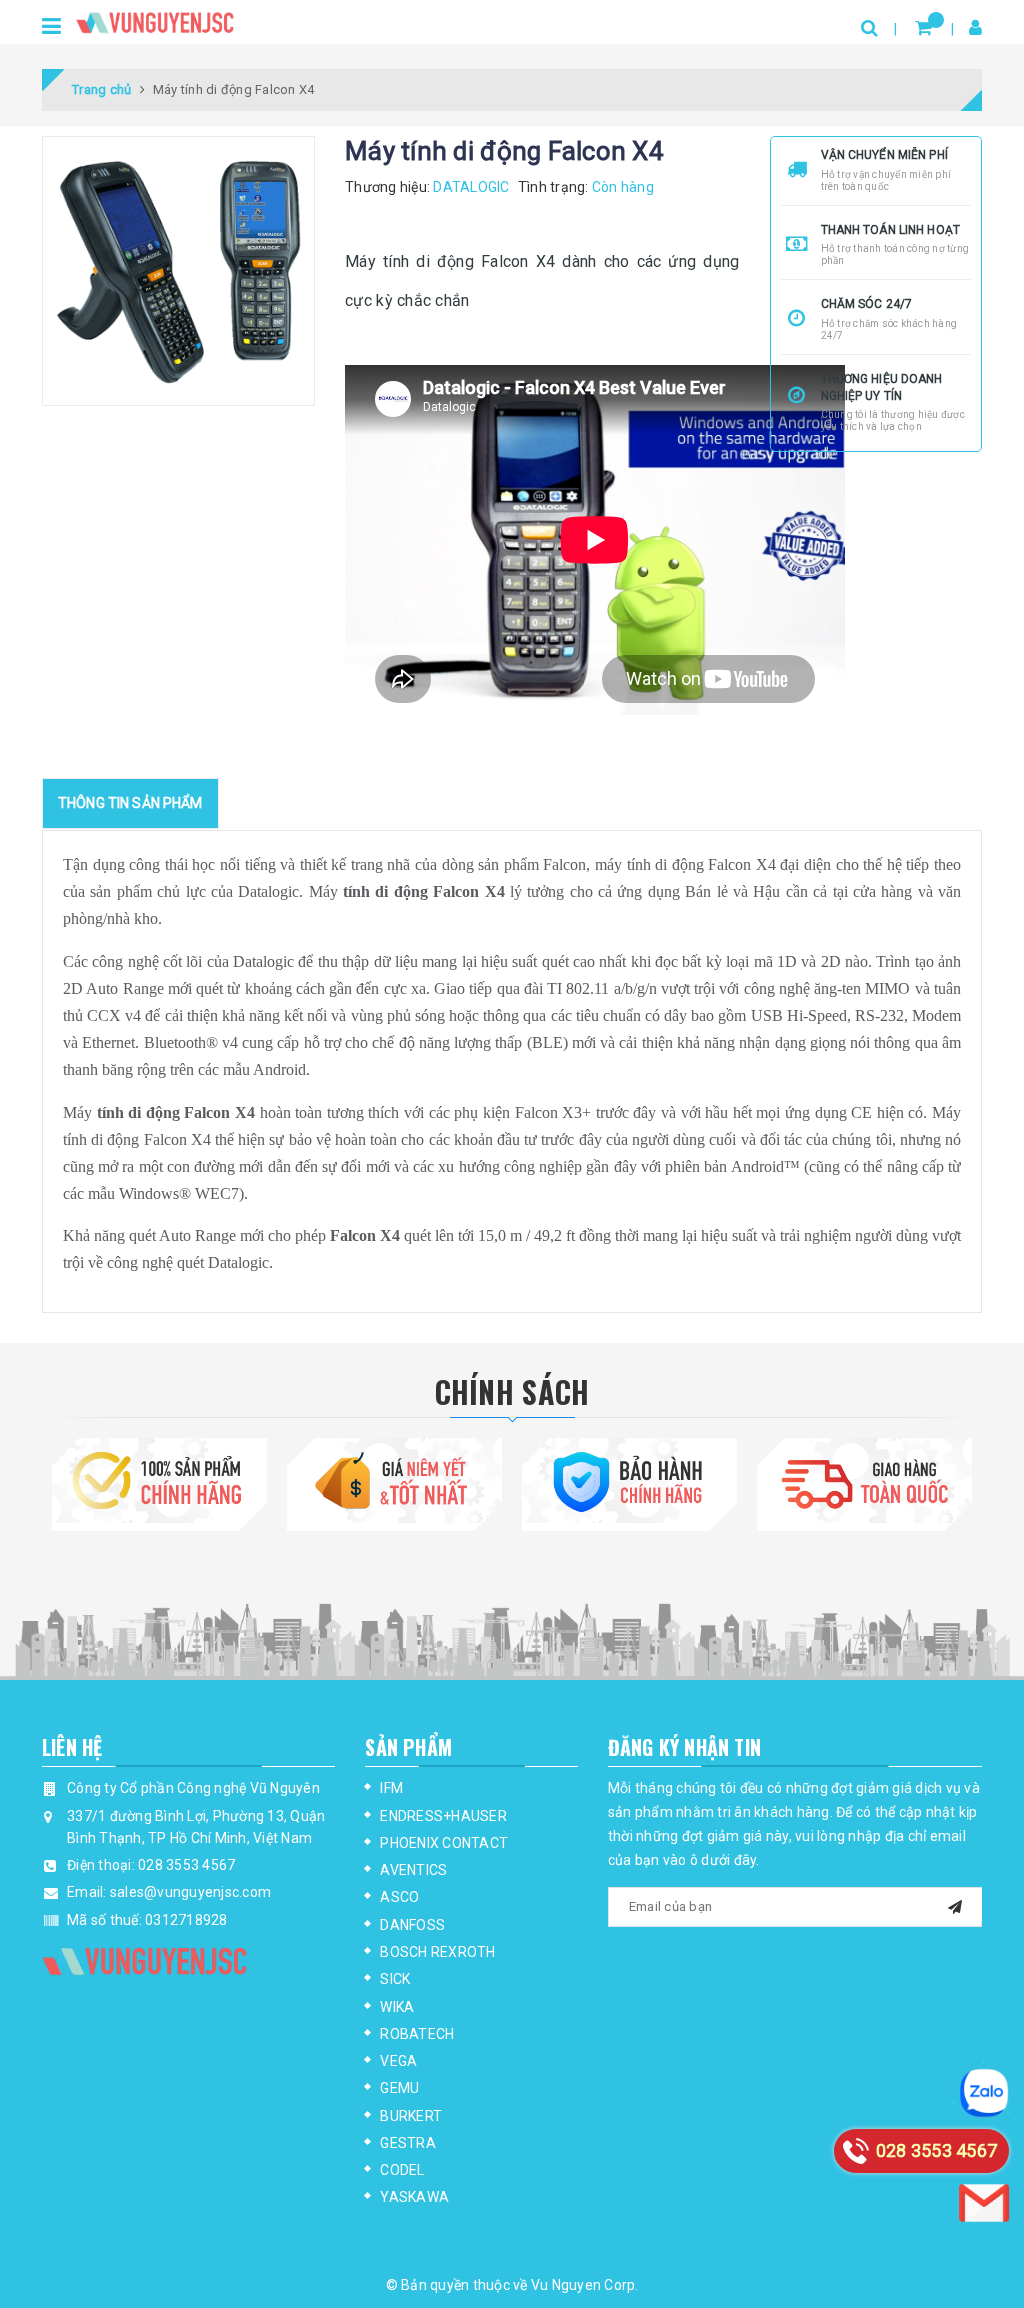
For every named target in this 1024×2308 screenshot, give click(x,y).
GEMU (399, 2088)
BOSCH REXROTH (437, 1952)
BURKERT (411, 2116)
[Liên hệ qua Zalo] (984, 2093)
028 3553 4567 (186, 1865)
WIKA (397, 2007)
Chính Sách (512, 1391)
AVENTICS (413, 1870)
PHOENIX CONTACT (444, 1843)
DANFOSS (412, 1925)
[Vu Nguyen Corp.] (155, 19)
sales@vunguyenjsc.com (190, 1892)
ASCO (399, 1897)
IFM (391, 1788)
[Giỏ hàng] (923, 27)
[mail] (955, 1904)
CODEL (402, 2170)
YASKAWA (414, 2197)
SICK (395, 1979)
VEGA (398, 2061)
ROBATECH (417, 2034)
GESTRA (408, 2143)
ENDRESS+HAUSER (443, 1816)
